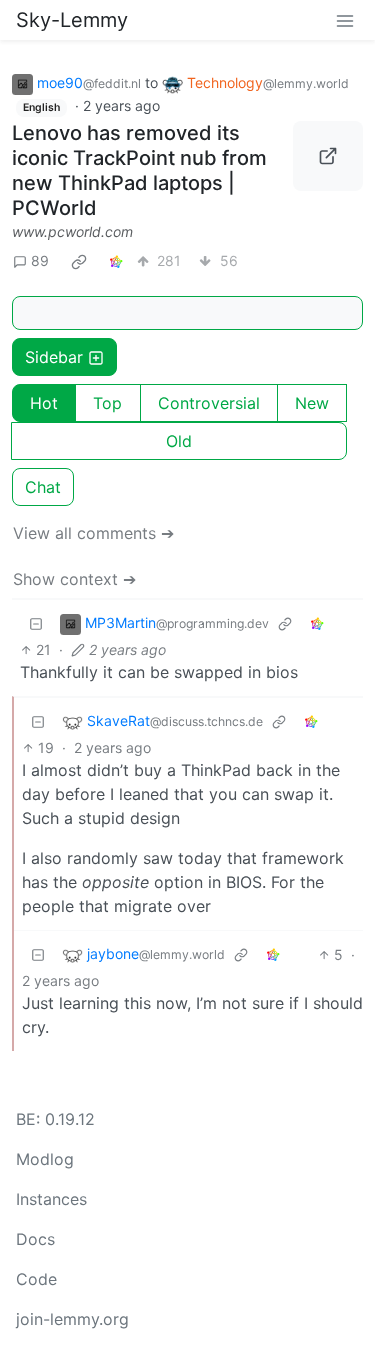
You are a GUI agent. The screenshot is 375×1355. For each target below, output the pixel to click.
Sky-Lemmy (72, 20)
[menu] (345, 20)
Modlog (45, 1159)
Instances (51, 1199)
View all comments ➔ (93, 533)
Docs (35, 1239)
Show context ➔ (74, 579)
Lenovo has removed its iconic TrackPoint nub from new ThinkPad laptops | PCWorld (139, 170)
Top (107, 403)
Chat (43, 487)
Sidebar (54, 357)
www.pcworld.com (72, 231)
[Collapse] (36, 623)
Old (179, 441)
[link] (79, 261)
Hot (44, 403)
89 (40, 260)
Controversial (209, 403)
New (312, 403)
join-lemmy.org (72, 1319)
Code (36, 1279)
